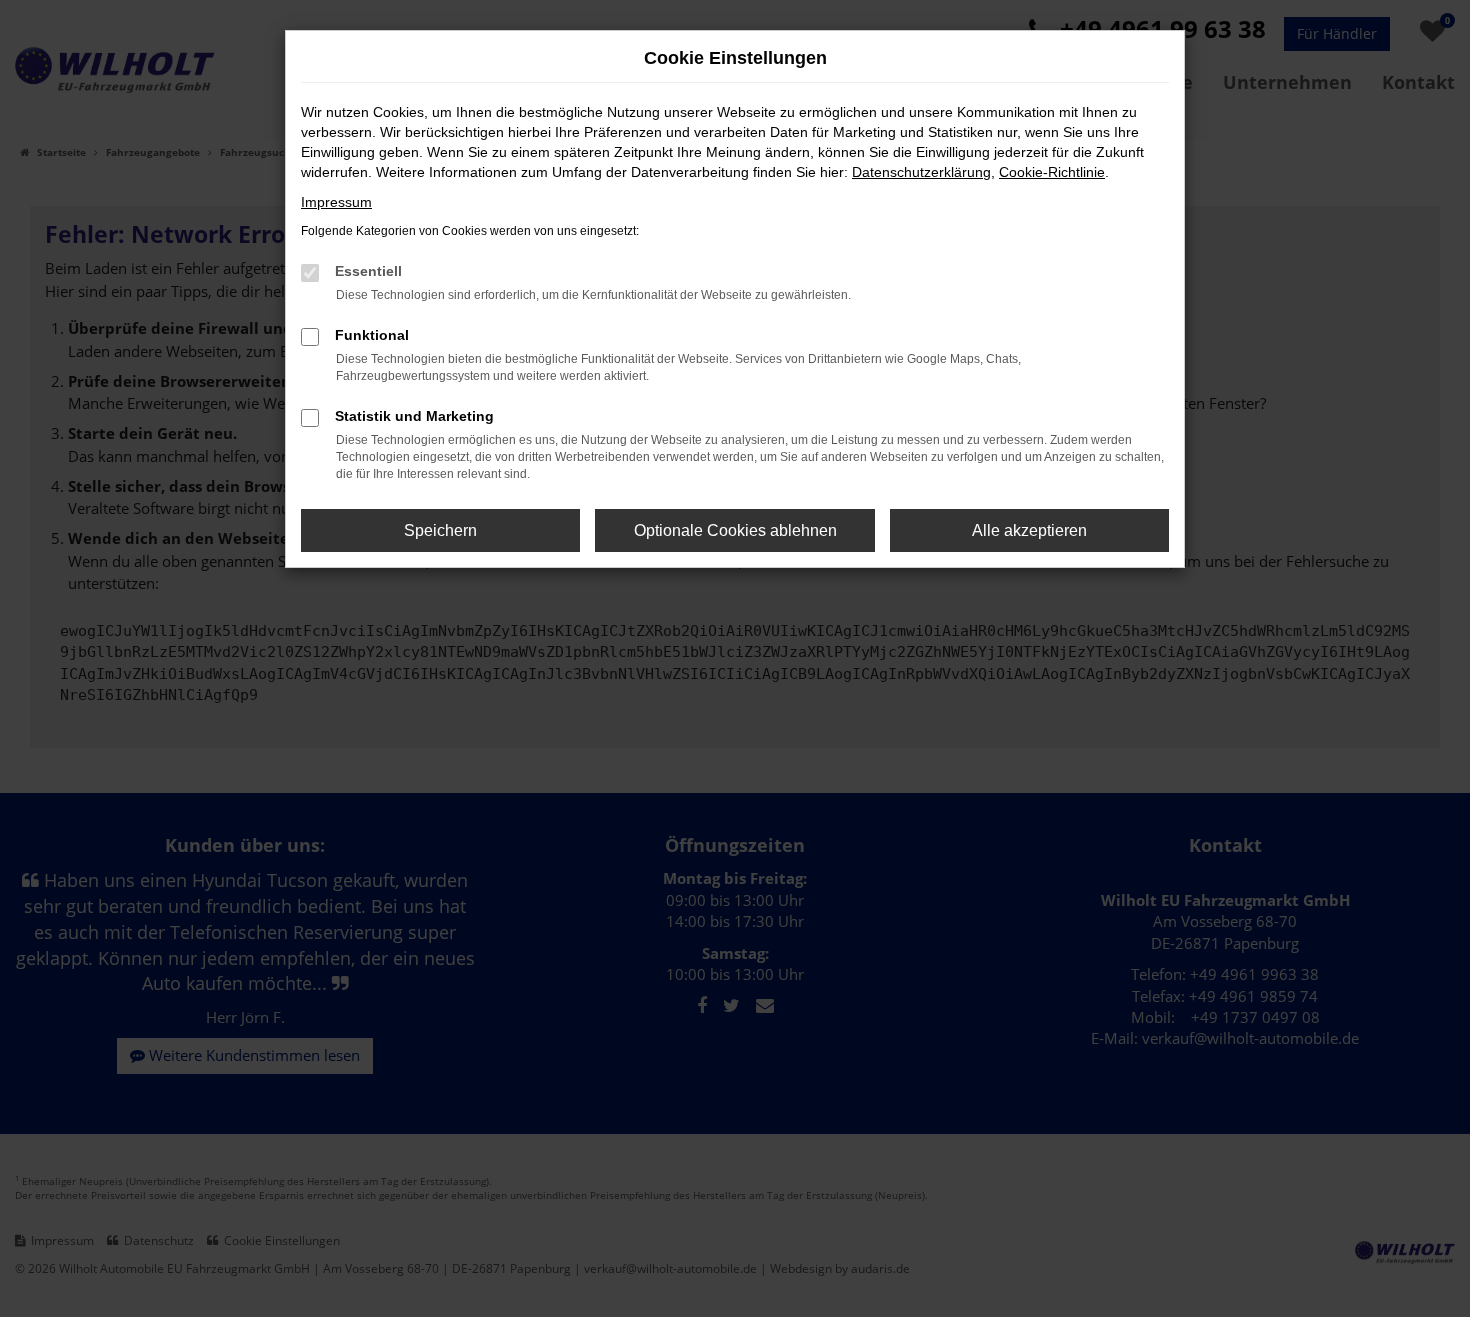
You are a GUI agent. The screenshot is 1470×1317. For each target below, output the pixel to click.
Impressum (336, 202)
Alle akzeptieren (1029, 530)
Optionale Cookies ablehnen (735, 530)
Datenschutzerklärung (921, 172)
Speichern (440, 530)
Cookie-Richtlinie (1052, 172)
